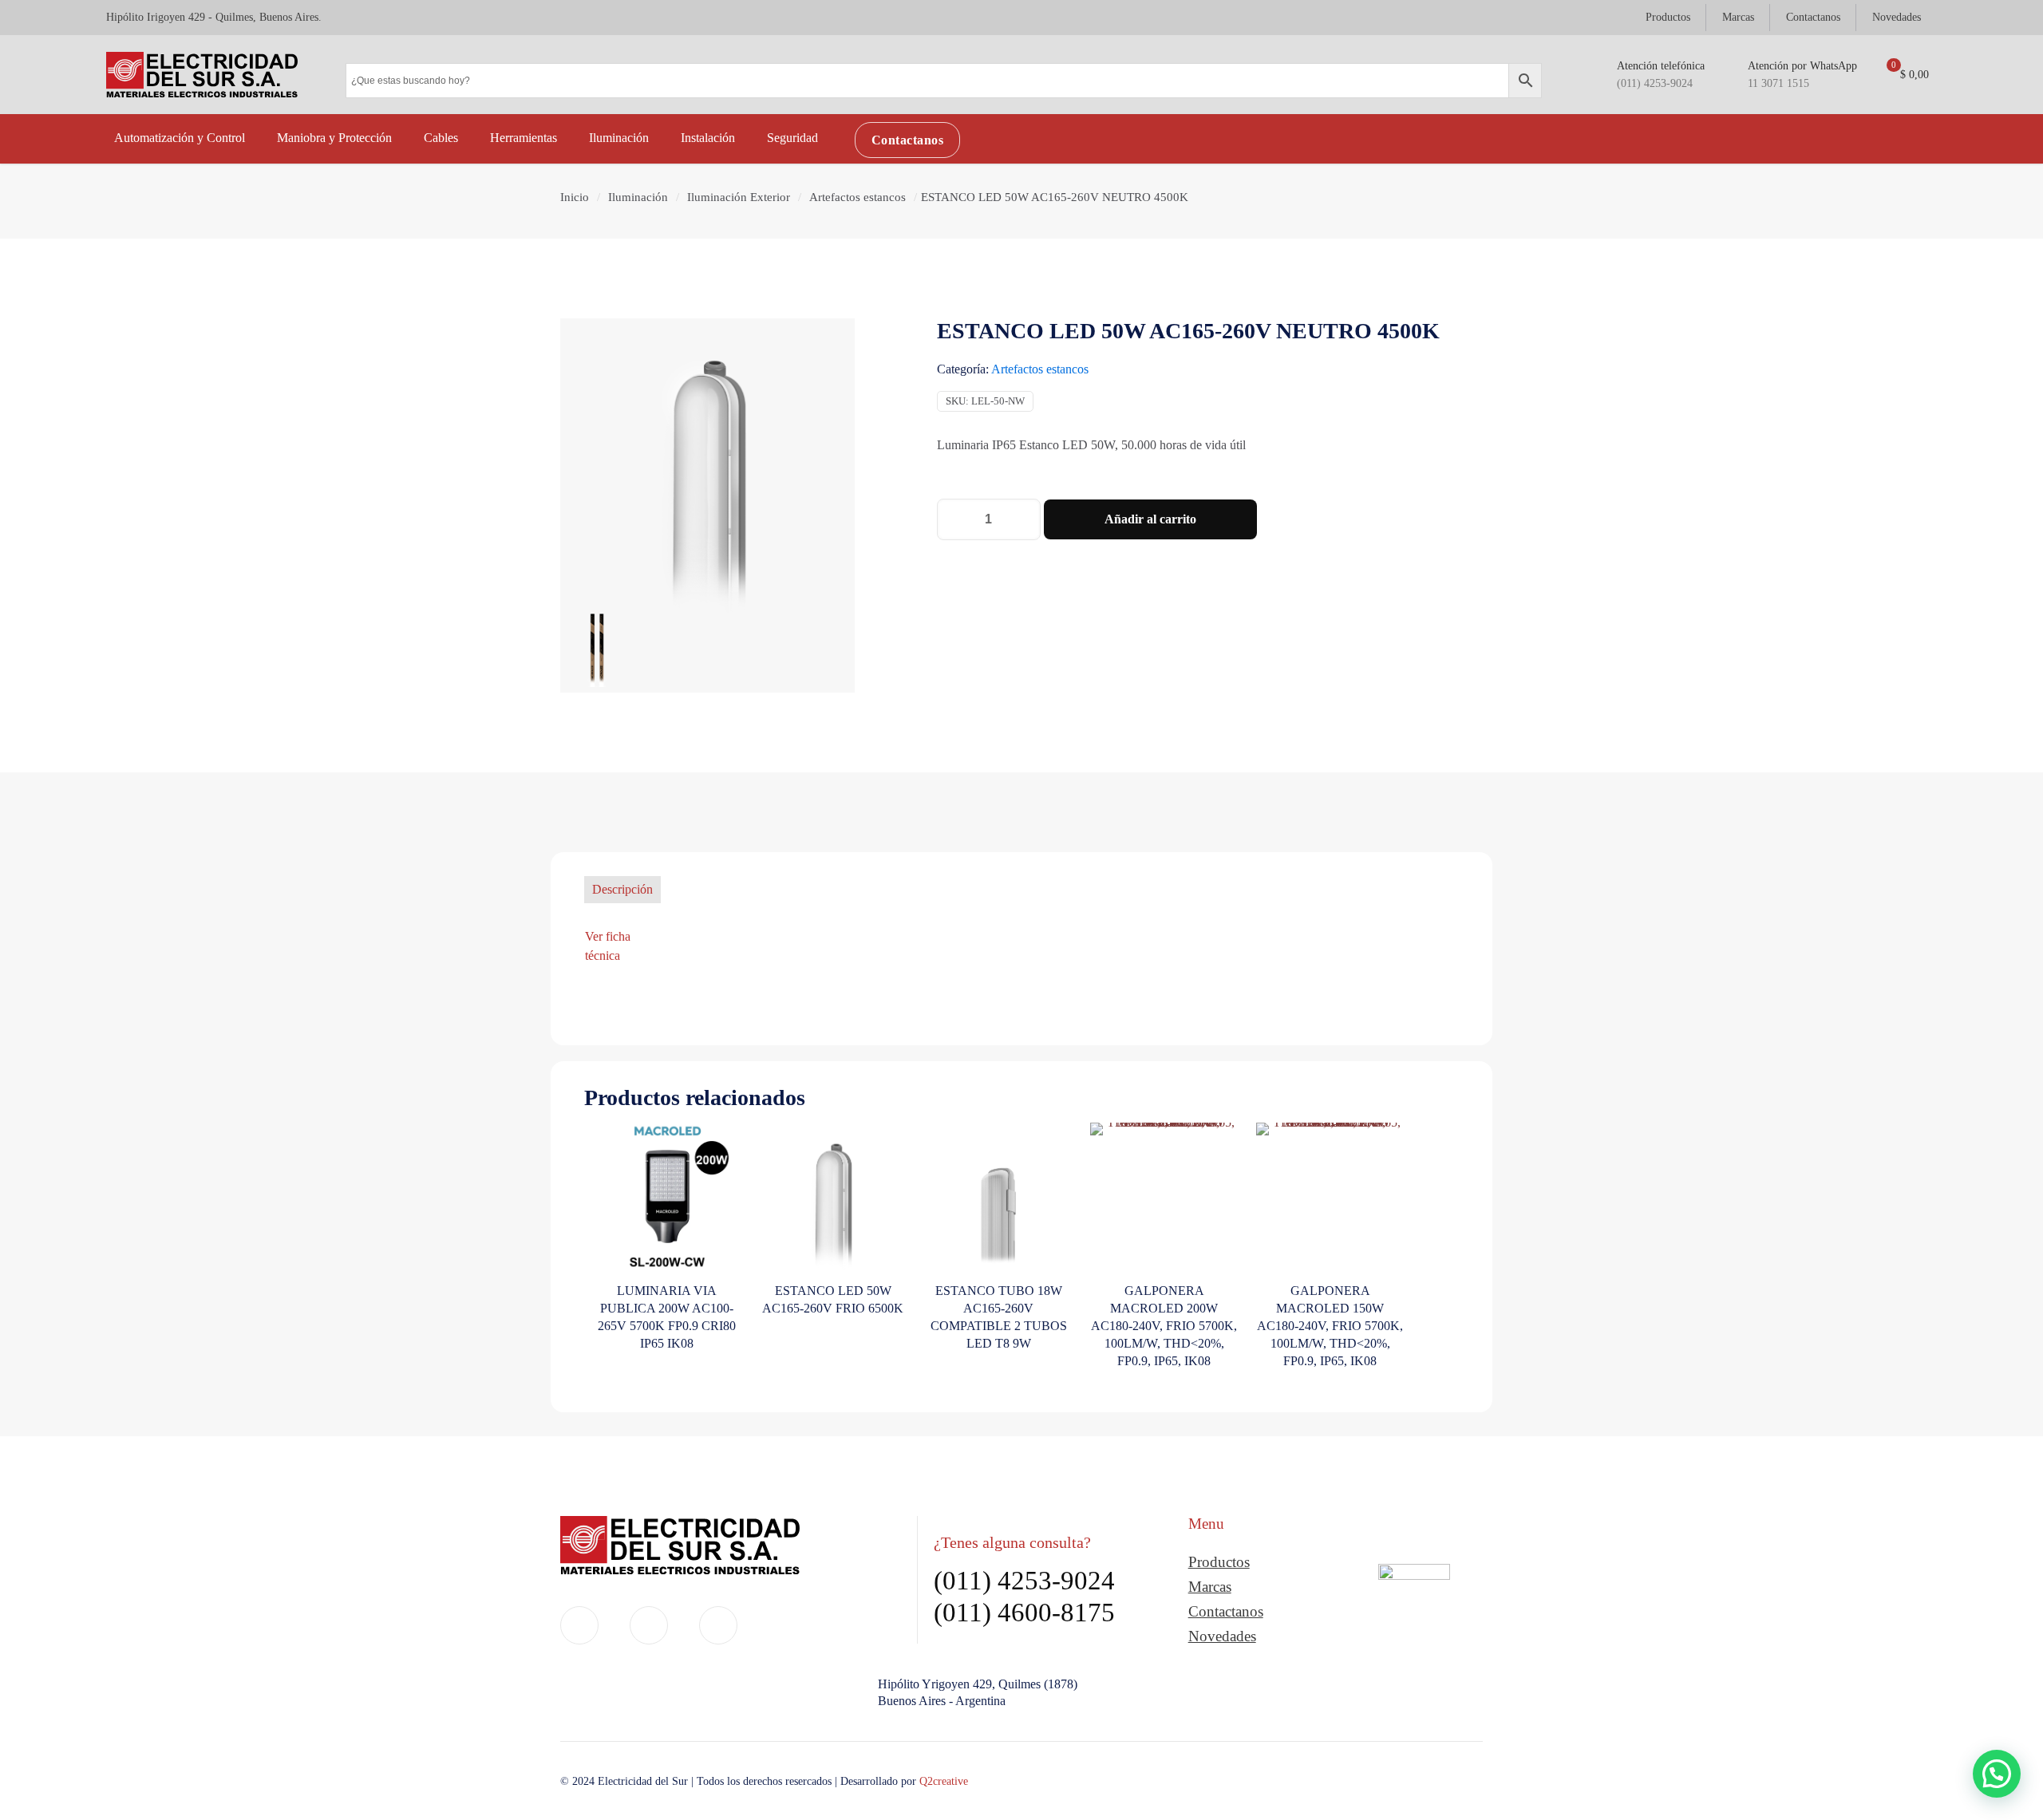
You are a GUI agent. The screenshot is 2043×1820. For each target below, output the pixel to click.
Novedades (1222, 1636)
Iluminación (638, 197)
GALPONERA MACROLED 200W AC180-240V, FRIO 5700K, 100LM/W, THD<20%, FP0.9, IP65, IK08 (1164, 1326)
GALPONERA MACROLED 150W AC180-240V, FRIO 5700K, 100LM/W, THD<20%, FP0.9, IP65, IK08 (1330, 1326)
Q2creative (944, 1781)
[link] (1414, 1613)
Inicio (575, 197)
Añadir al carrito (1150, 519)
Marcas (1210, 1587)
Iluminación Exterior (739, 197)
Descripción (622, 889)
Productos (1219, 1562)
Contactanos (1226, 1611)
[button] (1997, 1774)
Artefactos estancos (858, 197)
